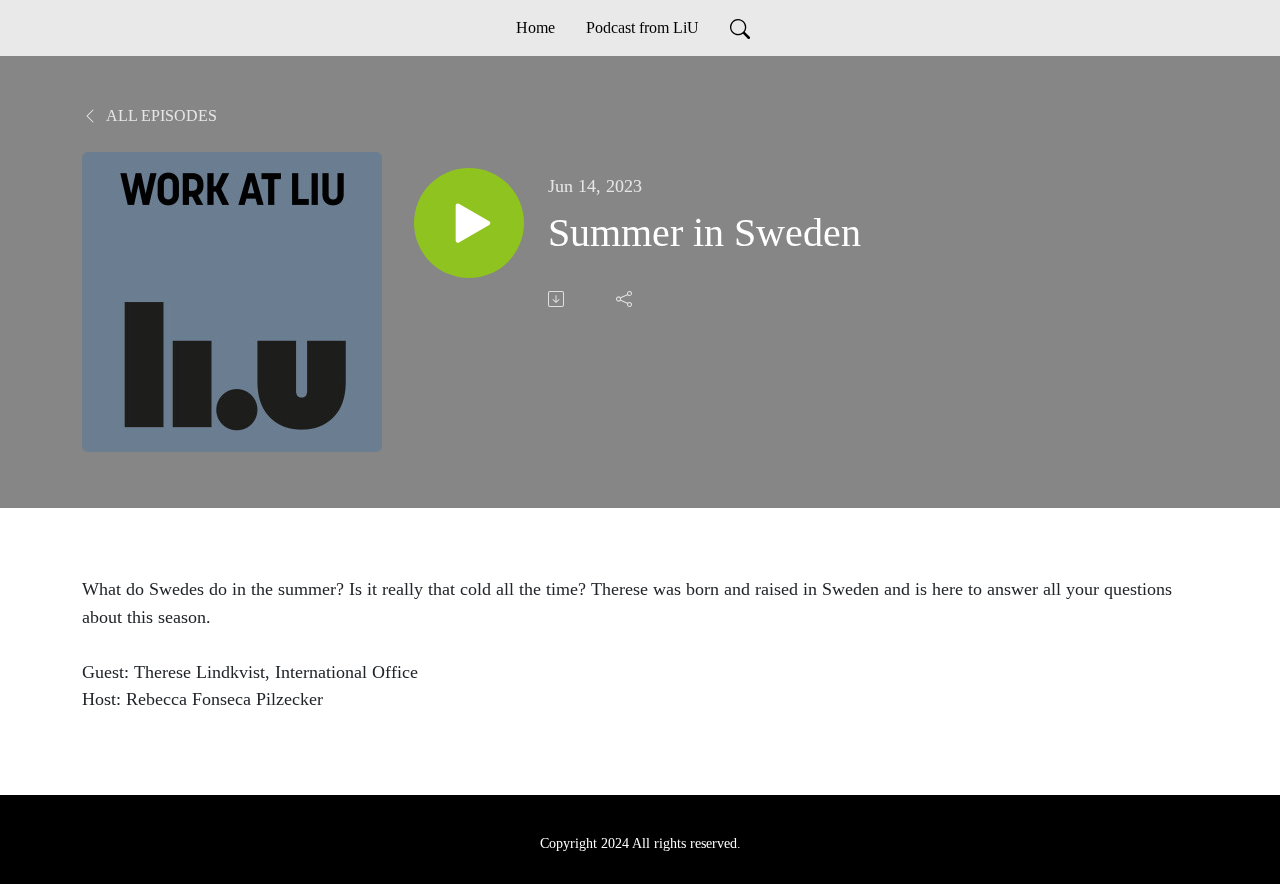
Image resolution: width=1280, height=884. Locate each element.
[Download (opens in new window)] (558, 299)
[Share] (626, 299)
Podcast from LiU (642, 27)
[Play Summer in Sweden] (469, 223)
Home (535, 27)
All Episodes (160, 115)
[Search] (740, 28)
